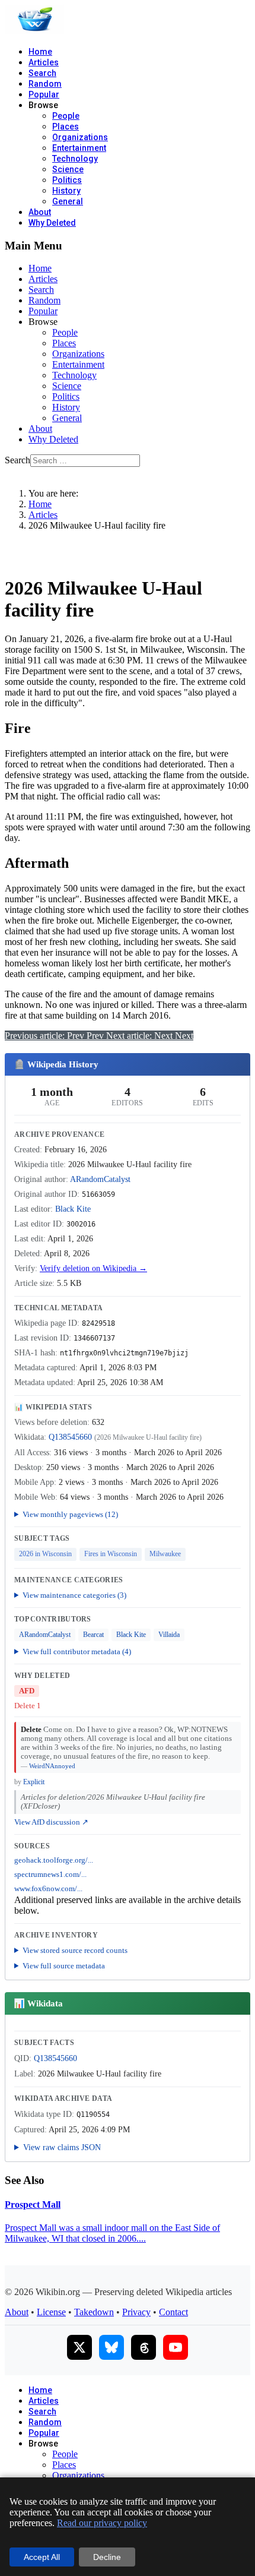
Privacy (136, 2312)
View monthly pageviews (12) (70, 1514)
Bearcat (93, 1635)
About (40, 212)
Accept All (42, 2557)
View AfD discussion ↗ (51, 1822)
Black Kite (73, 1209)
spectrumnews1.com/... (50, 1875)
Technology (75, 159)
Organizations (80, 137)
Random (45, 84)
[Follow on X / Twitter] (79, 2347)
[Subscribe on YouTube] (176, 2347)
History (66, 191)
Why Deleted (52, 223)
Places (66, 127)
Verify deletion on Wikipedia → (93, 1268)
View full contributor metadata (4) (77, 1652)
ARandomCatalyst (100, 1179)
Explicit (34, 1782)
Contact (173, 2312)
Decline (107, 2557)
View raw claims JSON (62, 2147)
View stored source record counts (75, 1950)
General (68, 201)
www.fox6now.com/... (48, 1889)
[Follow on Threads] (144, 2347)
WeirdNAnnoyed (52, 1766)
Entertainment (79, 148)
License (51, 2312)
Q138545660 (70, 1437)
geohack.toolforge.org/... (54, 1860)
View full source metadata (64, 1966)
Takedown (94, 2312)
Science (68, 169)
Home (40, 52)
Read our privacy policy (102, 2523)
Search (42, 73)
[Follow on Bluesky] (111, 2347)
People (66, 116)
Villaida (169, 1635)
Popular (44, 94)
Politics (67, 180)
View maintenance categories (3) (74, 1595)
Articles (44, 62)
